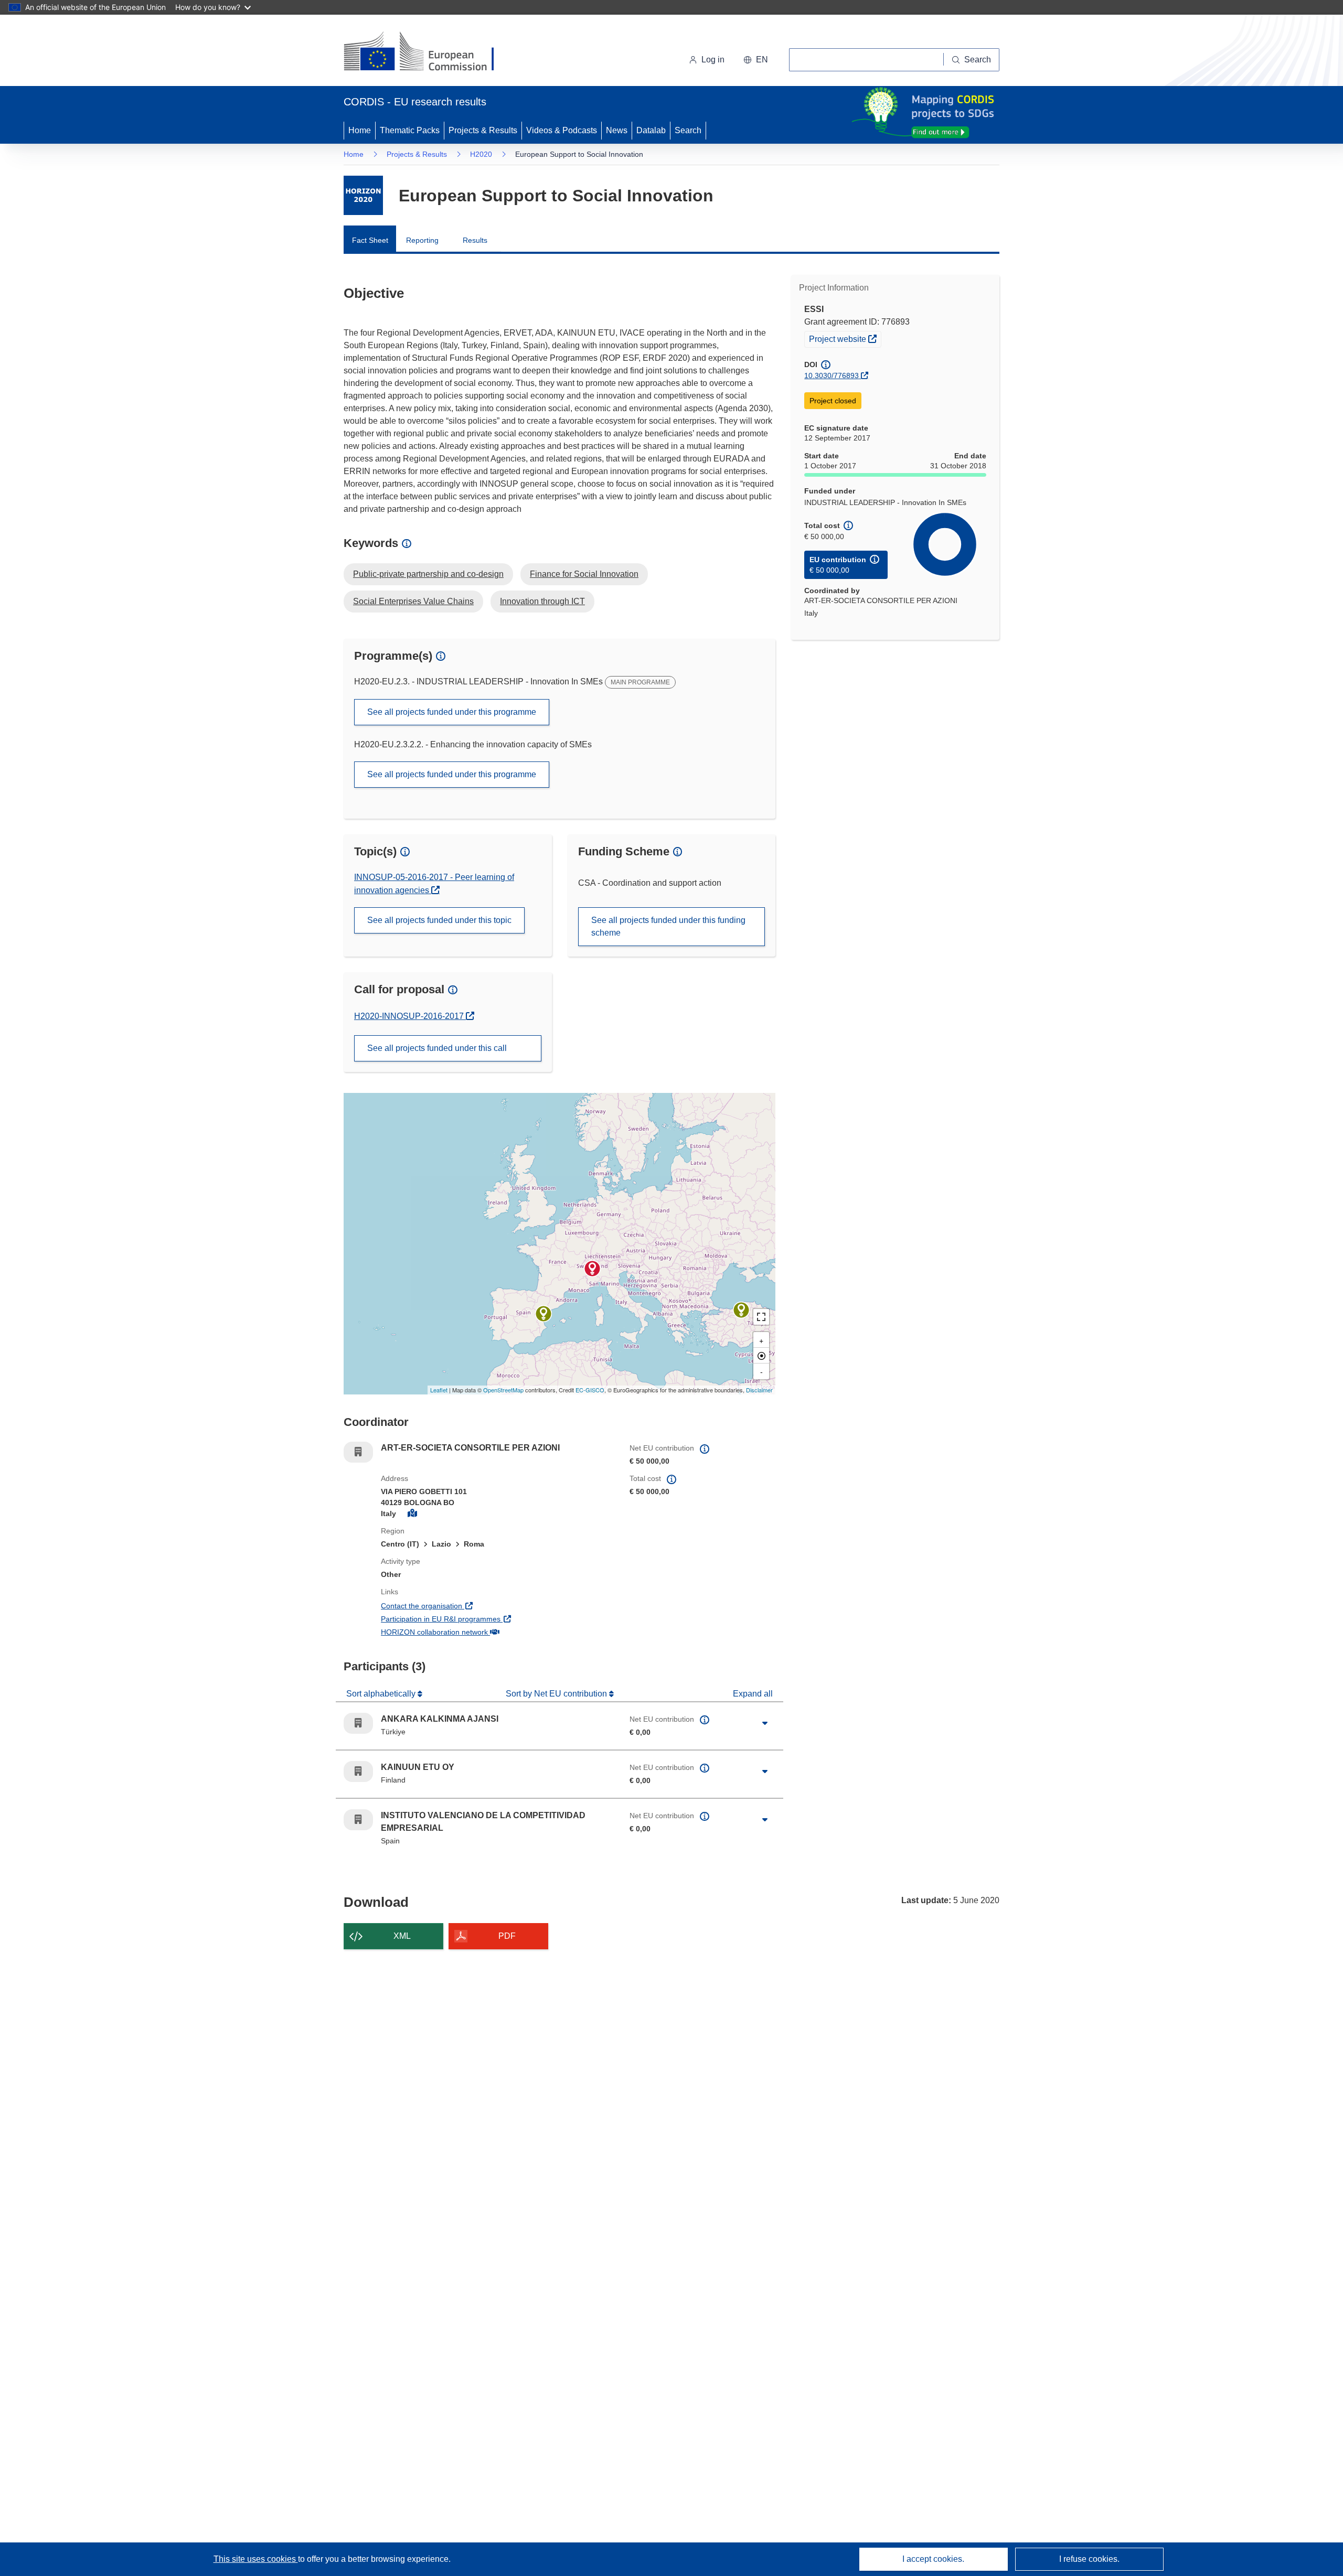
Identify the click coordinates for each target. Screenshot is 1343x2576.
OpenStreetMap (503, 1390)
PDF (507, 1936)
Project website (845, 339)
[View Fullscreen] (761, 1317)
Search (688, 130)
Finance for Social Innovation (584, 574)
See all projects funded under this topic (439, 920)
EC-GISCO (590, 1390)
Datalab (651, 130)
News (617, 130)
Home (360, 130)
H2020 (481, 154)
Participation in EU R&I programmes (479, 1619)
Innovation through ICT (542, 601)
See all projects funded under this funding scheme (668, 926)
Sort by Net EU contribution (557, 1694)
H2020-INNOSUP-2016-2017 (410, 1016)
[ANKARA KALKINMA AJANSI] (741, 1310)
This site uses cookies (256, 2559)
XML (402, 1936)
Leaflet (439, 1390)
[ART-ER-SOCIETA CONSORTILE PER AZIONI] (592, 1269)
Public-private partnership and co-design (428, 574)
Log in (713, 60)
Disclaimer (759, 1390)
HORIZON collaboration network (473, 1632)
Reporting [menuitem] (422, 240)
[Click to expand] (765, 1723)
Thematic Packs (410, 130)
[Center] (761, 1356)
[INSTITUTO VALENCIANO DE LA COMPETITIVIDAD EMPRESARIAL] (543, 1314)
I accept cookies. (933, 2559)
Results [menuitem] (475, 240)
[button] (756, 60)
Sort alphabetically (382, 1694)
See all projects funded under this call (437, 1048)
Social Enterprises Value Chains (413, 601)
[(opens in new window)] (428, 52)
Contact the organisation (460, 1606)
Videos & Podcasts (562, 130)
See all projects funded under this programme (452, 712)
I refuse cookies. (1089, 2559)
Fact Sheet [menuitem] (370, 240)
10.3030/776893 (832, 375)
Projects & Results (483, 130)
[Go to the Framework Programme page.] (363, 195)
